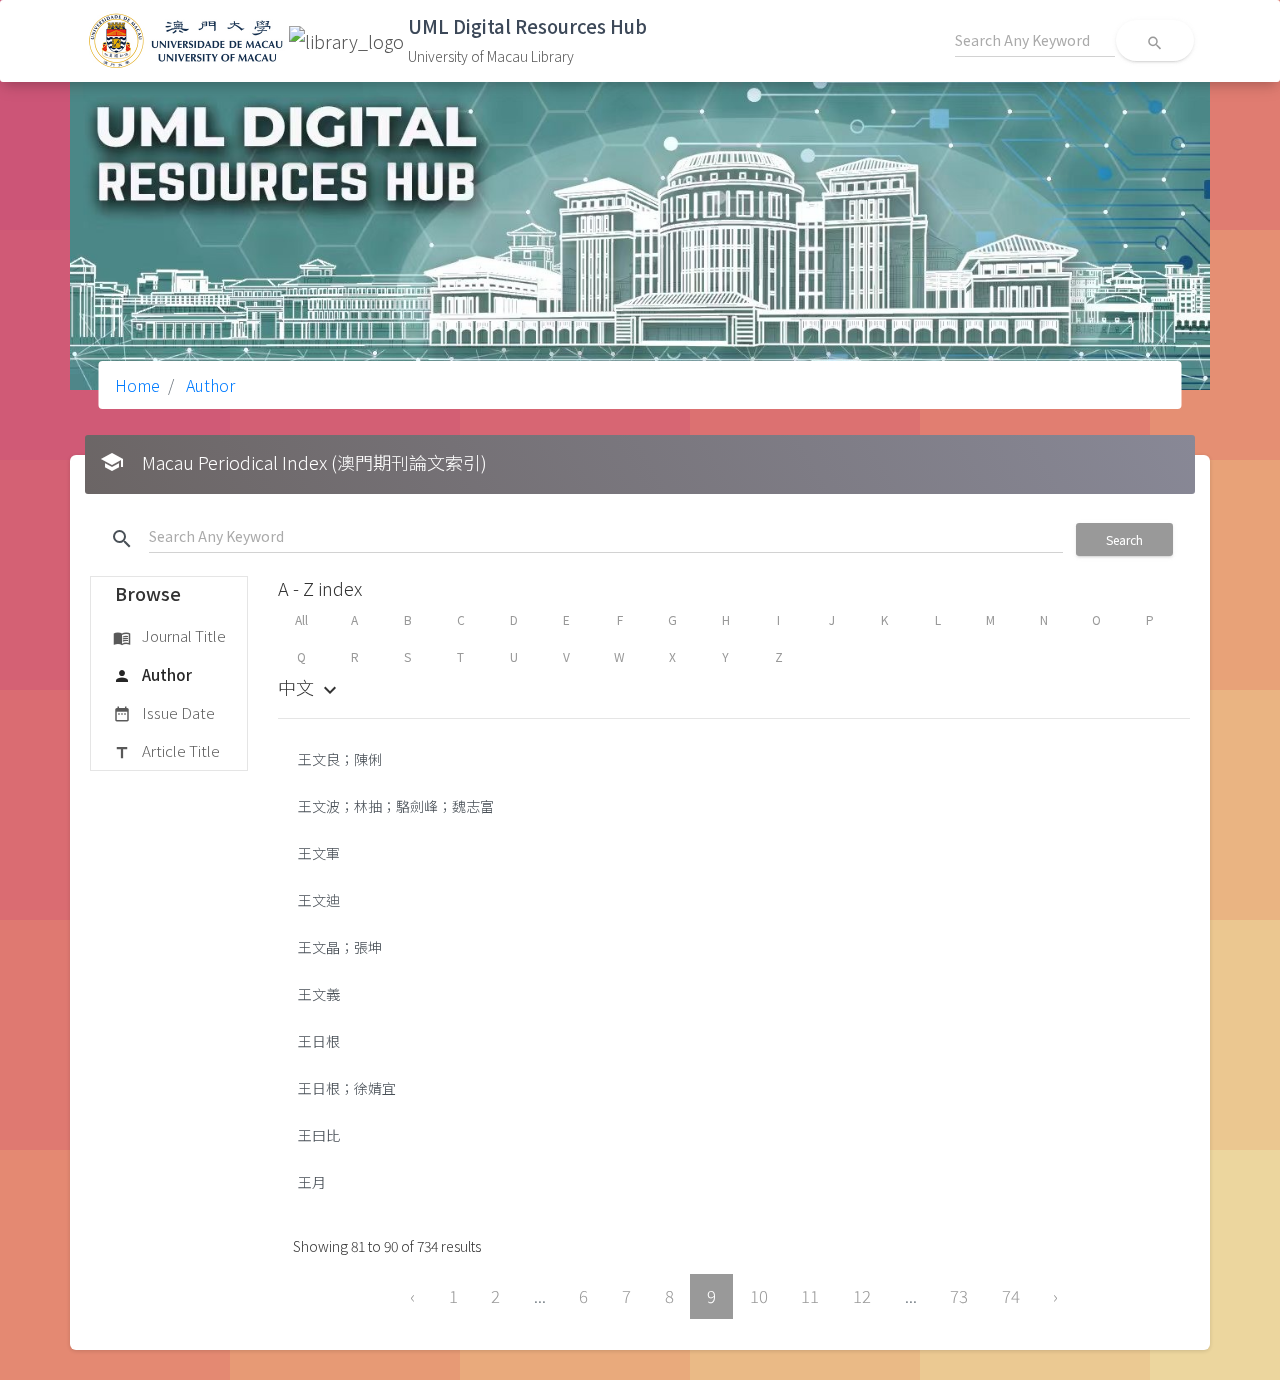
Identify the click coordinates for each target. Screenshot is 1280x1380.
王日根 (319, 1041)
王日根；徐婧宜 (347, 1088)
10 (759, 1296)
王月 (312, 1182)
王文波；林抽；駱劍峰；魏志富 (396, 806)
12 (862, 1296)
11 (810, 1296)
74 (1011, 1296)
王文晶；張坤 (340, 947)
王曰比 (319, 1135)
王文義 (319, 994)
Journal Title (169, 635)
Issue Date (164, 712)
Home (137, 385)
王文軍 (319, 853)
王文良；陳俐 (340, 759)
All (301, 619)
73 (959, 1296)
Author (208, 385)
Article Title (166, 750)
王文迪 (319, 900)
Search (1124, 539)
